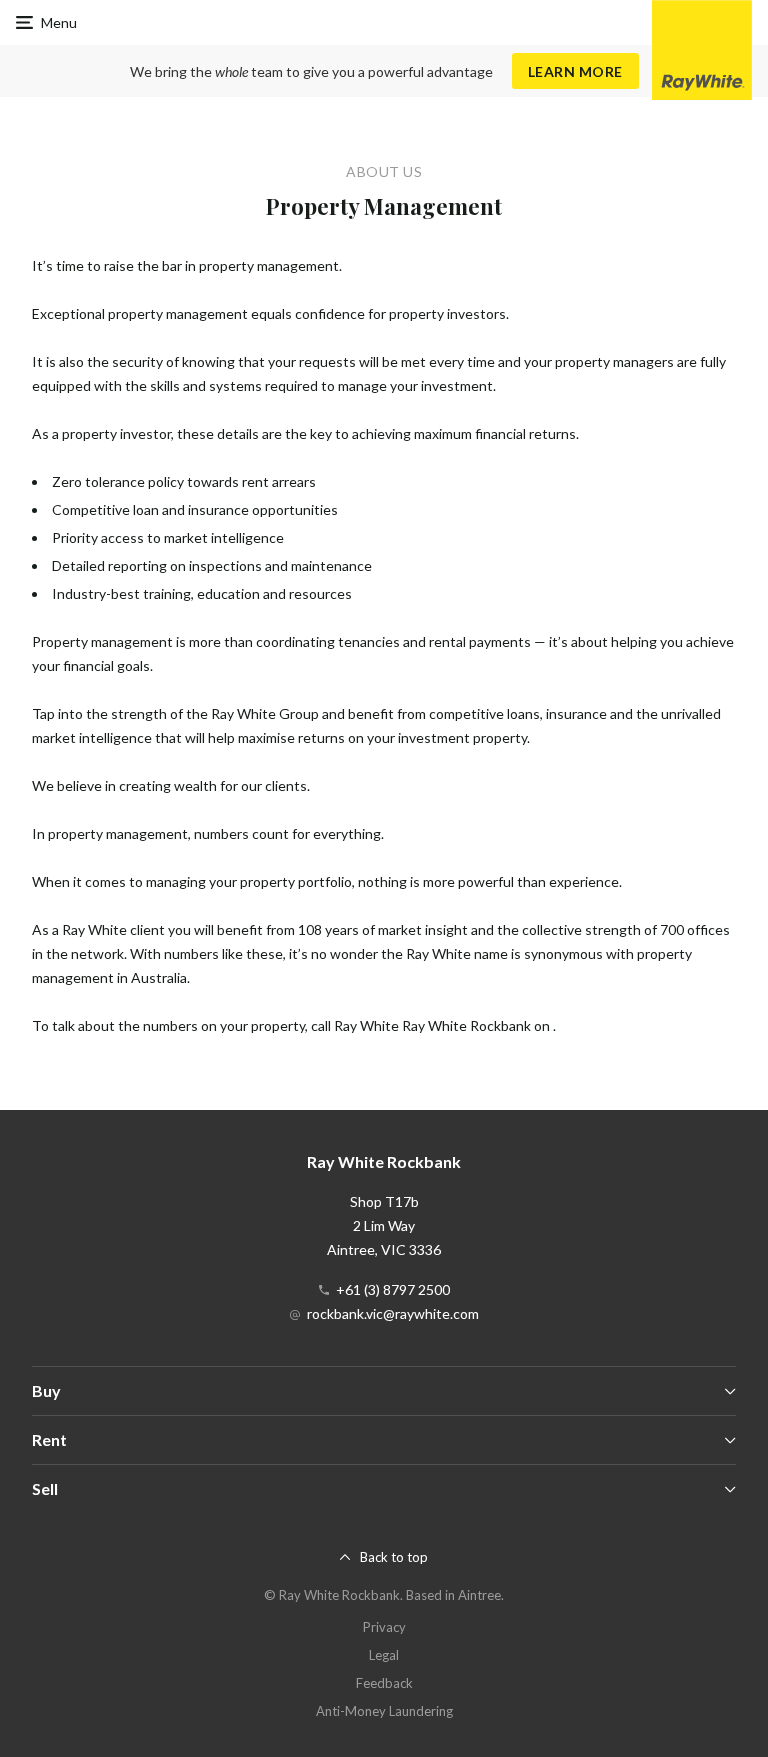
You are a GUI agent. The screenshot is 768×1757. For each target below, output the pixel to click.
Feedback (384, 1683)
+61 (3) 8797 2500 (393, 1289)
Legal (384, 1655)
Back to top (394, 1557)
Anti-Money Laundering (384, 1711)
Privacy (384, 1627)
